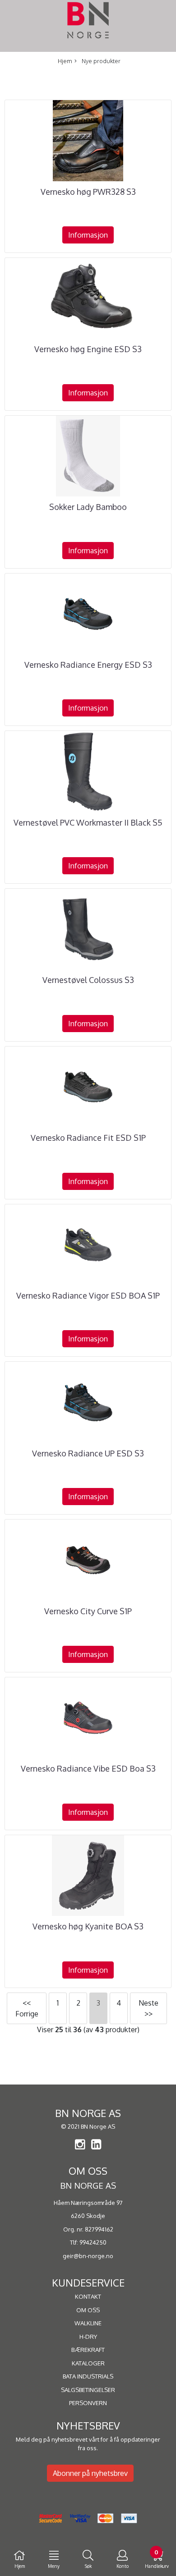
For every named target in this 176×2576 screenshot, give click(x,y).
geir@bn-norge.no (88, 2256)
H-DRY (88, 2337)
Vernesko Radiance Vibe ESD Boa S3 (88, 1768)
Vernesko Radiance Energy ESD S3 (88, 665)
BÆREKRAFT (88, 2350)
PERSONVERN (88, 2403)
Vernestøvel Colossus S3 (88, 980)
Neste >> (148, 2008)
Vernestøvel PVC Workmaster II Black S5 (88, 822)
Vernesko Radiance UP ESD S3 (88, 1453)
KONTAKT (88, 2296)
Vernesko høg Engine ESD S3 (88, 349)
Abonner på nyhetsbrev (90, 2473)
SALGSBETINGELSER (88, 2390)
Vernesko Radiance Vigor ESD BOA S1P (88, 1295)
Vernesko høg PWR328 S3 (88, 192)
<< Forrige (27, 2008)
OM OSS (88, 2310)
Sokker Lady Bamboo (88, 507)
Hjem (65, 61)
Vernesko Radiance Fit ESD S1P (88, 1138)
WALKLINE (88, 2323)
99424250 (93, 2242)
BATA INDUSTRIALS (88, 2376)
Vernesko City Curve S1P (88, 1611)
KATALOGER (88, 2363)
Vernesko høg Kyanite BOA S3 (88, 1926)
